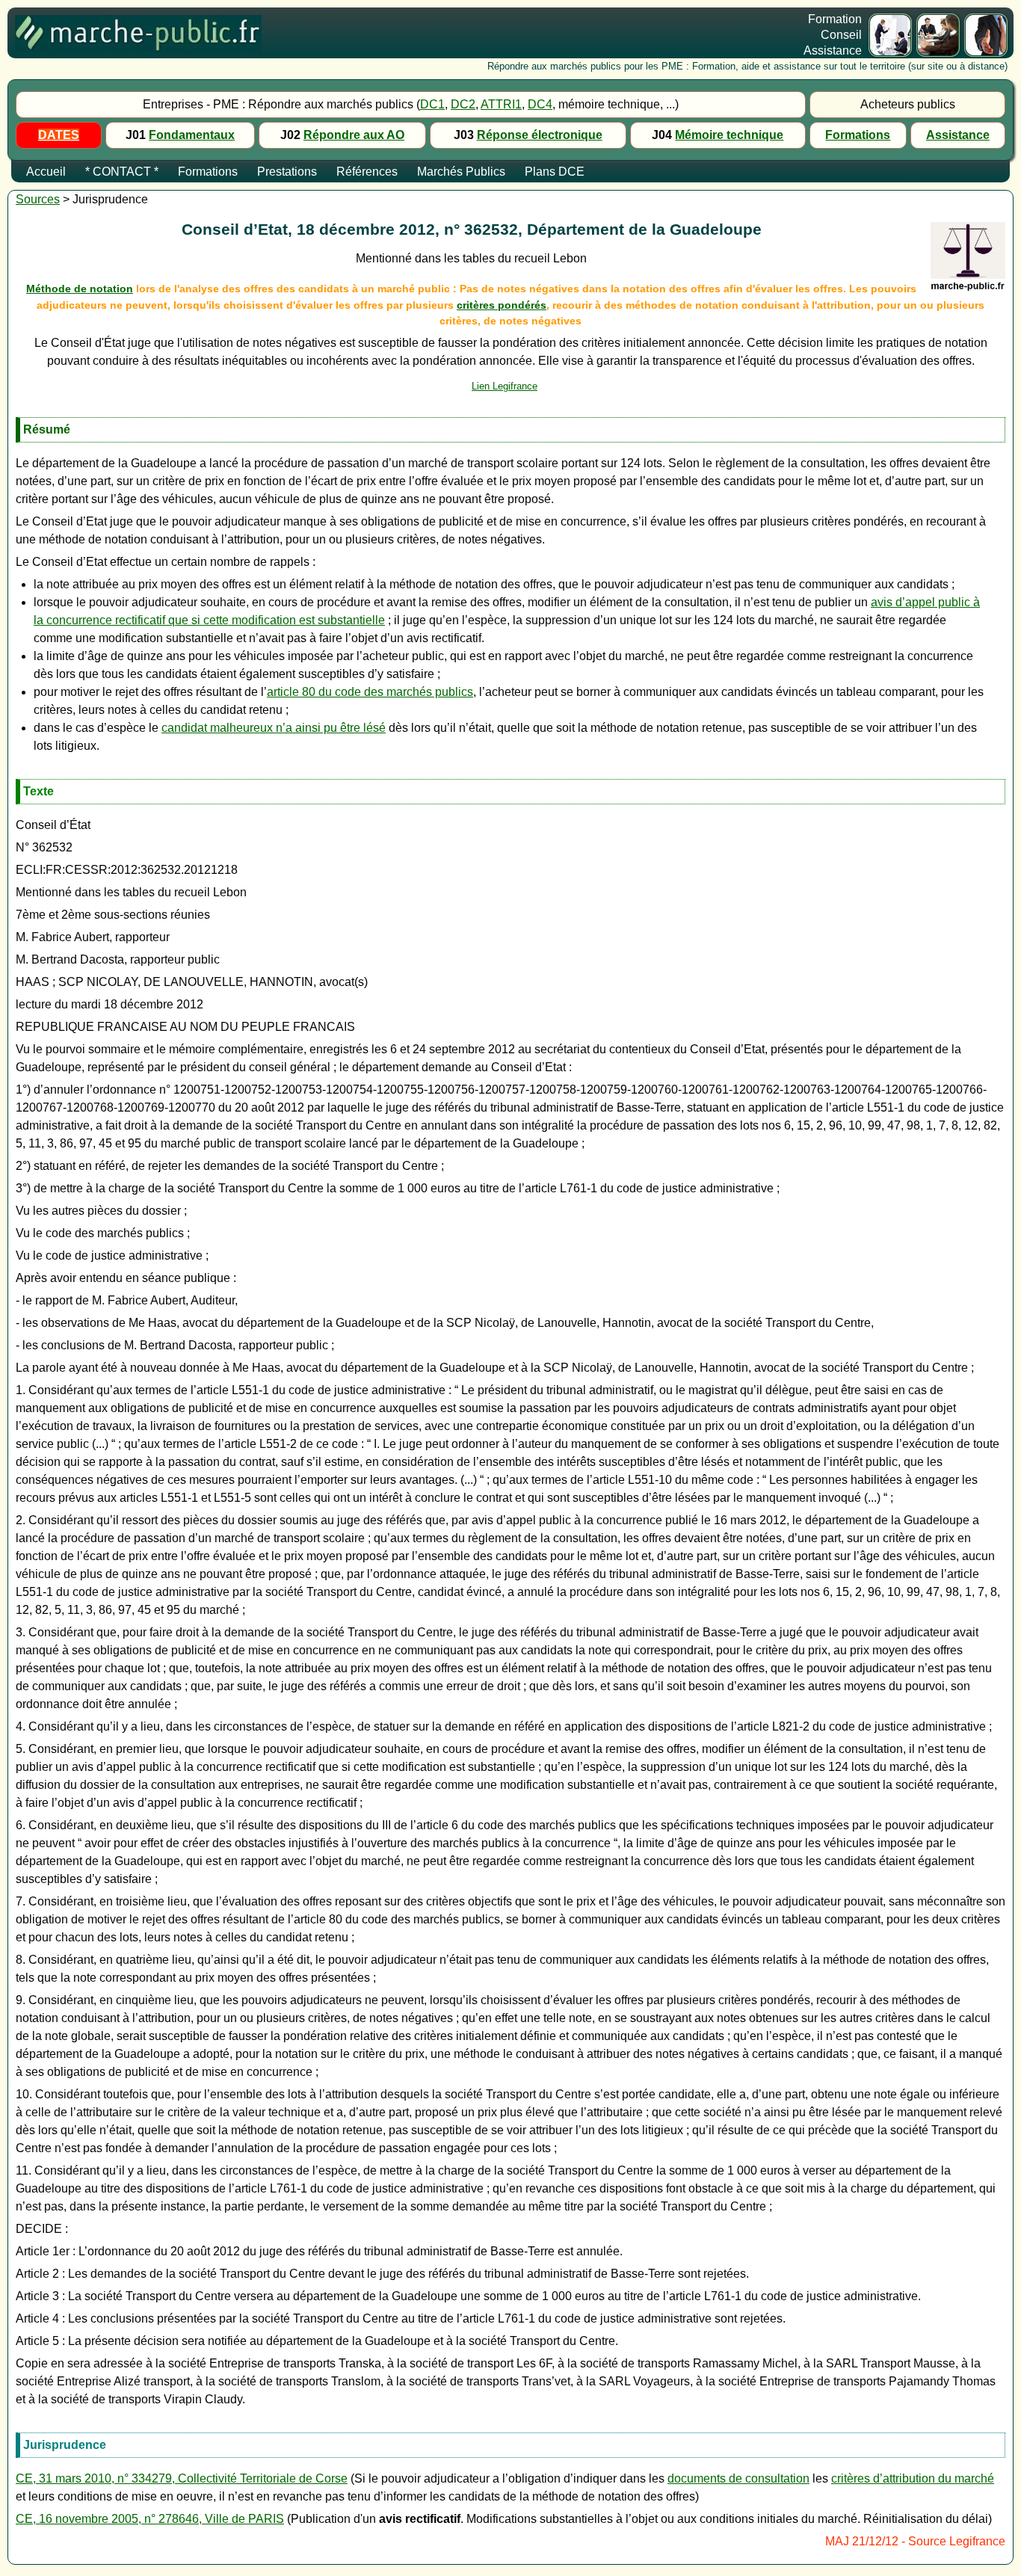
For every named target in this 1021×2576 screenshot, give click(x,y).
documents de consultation (738, 2478)
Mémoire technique (729, 135)
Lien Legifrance (505, 386)
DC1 (432, 104)
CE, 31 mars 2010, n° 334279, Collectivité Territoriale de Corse (182, 2478)
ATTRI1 (501, 104)
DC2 (463, 104)
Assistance (958, 135)
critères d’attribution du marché (913, 2478)
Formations (858, 135)
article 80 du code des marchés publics (370, 692)
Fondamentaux (192, 135)
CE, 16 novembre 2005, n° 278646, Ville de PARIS (150, 2519)
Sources (38, 199)
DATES (59, 135)
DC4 (540, 104)
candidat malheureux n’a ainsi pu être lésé (274, 728)
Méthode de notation (80, 289)
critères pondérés (502, 305)
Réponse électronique (540, 135)
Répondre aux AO (354, 135)
